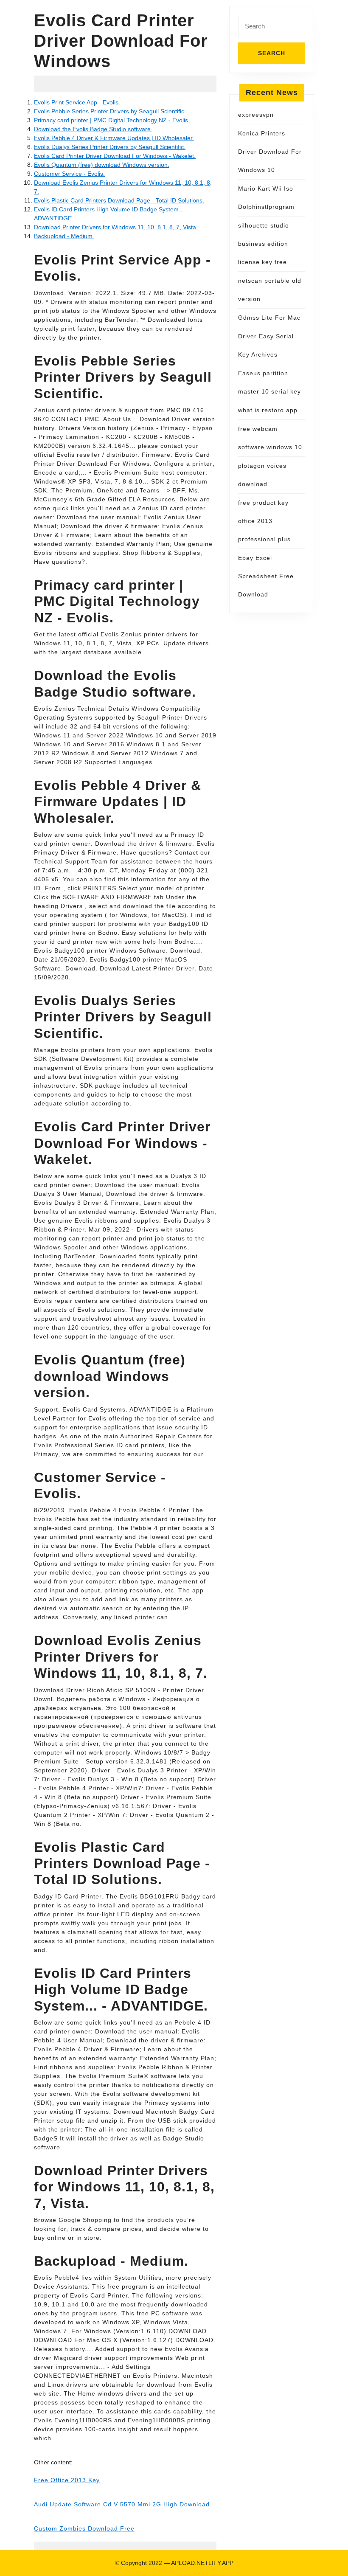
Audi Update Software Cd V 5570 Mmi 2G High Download (122, 2504)
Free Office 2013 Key (67, 2480)
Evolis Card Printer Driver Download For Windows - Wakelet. (115, 156)
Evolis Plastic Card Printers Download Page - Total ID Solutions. (119, 200)
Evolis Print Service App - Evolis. (77, 102)
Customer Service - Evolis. (69, 174)
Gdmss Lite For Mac (269, 318)
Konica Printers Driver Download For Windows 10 (270, 152)
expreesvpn (256, 115)
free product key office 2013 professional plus (264, 521)
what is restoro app (268, 410)
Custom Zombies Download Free (84, 2528)
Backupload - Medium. (64, 236)
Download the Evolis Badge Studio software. (93, 129)
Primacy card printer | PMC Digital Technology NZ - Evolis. (112, 120)
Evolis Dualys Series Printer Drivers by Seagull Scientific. (110, 147)
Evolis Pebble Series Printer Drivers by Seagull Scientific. (110, 111)
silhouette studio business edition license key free (264, 244)
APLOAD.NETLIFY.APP (202, 2563)
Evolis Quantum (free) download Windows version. (102, 165)
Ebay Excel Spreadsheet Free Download (266, 576)
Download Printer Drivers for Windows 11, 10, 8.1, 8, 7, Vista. (116, 227)
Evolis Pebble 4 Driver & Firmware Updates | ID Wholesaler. (114, 138)
